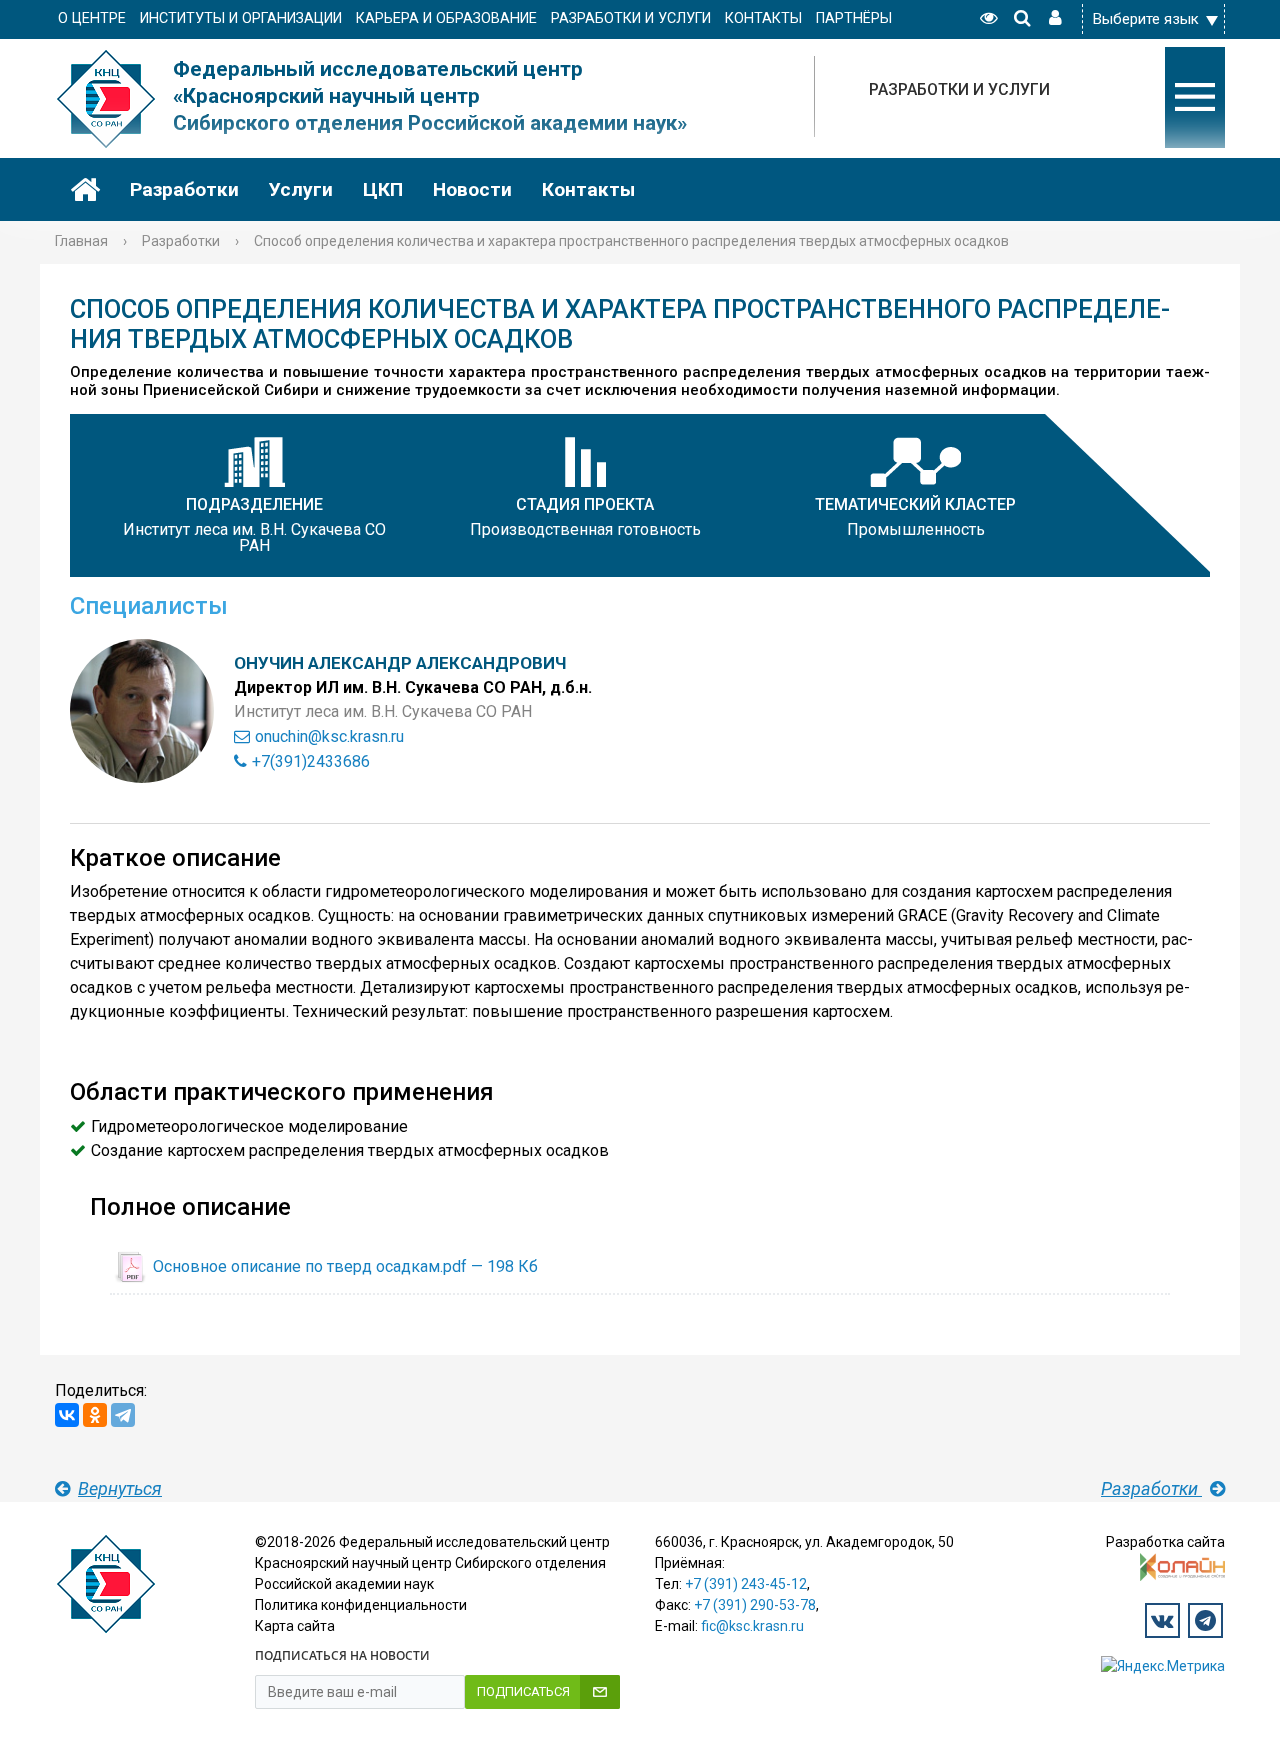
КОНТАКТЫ (763, 18)
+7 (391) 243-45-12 (746, 1584)
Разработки (184, 189)
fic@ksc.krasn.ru (752, 1626)
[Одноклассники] (95, 1415)
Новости (472, 189)
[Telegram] (123, 1415)
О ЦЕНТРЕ (92, 18)
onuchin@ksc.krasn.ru (329, 736)
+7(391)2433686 (311, 761)
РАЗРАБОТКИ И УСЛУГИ (631, 18)
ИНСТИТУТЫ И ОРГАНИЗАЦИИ (241, 18)
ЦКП (383, 189)
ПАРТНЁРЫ (854, 18)
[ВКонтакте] (67, 1415)
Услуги (301, 189)
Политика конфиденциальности (361, 1605)
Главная (81, 241)
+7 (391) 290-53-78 (755, 1605)
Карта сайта (295, 1626)
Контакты (588, 189)
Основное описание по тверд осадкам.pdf (345, 1266)
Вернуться (120, 1488)
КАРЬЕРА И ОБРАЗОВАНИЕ (446, 18)
